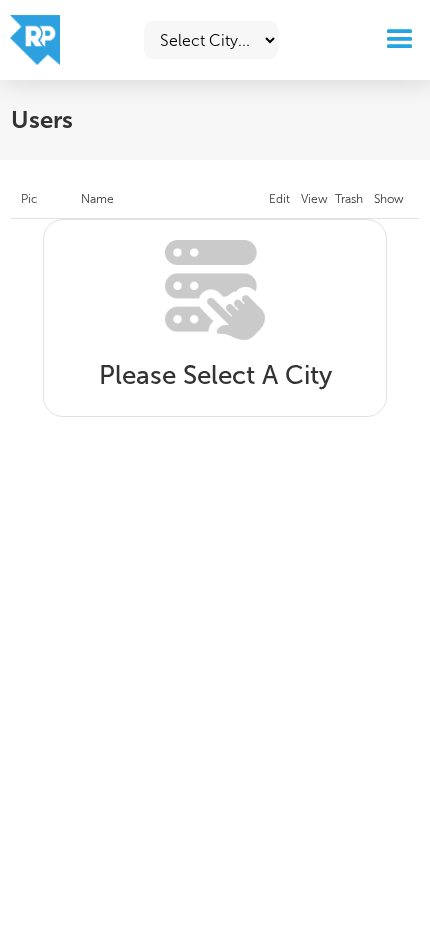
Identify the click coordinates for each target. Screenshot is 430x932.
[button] (396, 40)
